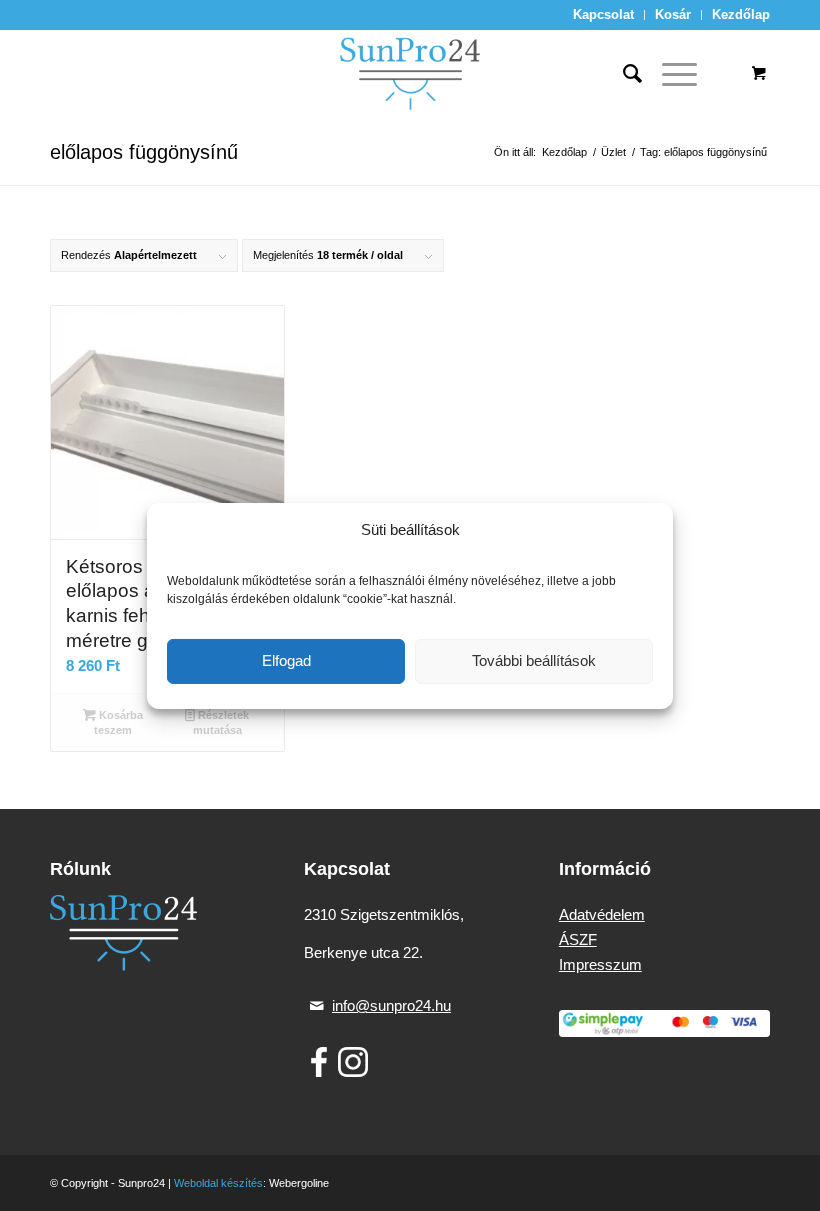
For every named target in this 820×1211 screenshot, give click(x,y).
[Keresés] (622, 74)
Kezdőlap (741, 14)
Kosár (673, 14)
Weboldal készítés (218, 1183)
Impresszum (600, 964)
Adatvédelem (602, 914)
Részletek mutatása (221, 722)
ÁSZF (578, 939)
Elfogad (286, 660)
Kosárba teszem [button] (118, 722)
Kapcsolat (603, 14)
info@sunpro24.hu (391, 1005)
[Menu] (669, 74)
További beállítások (534, 660)
